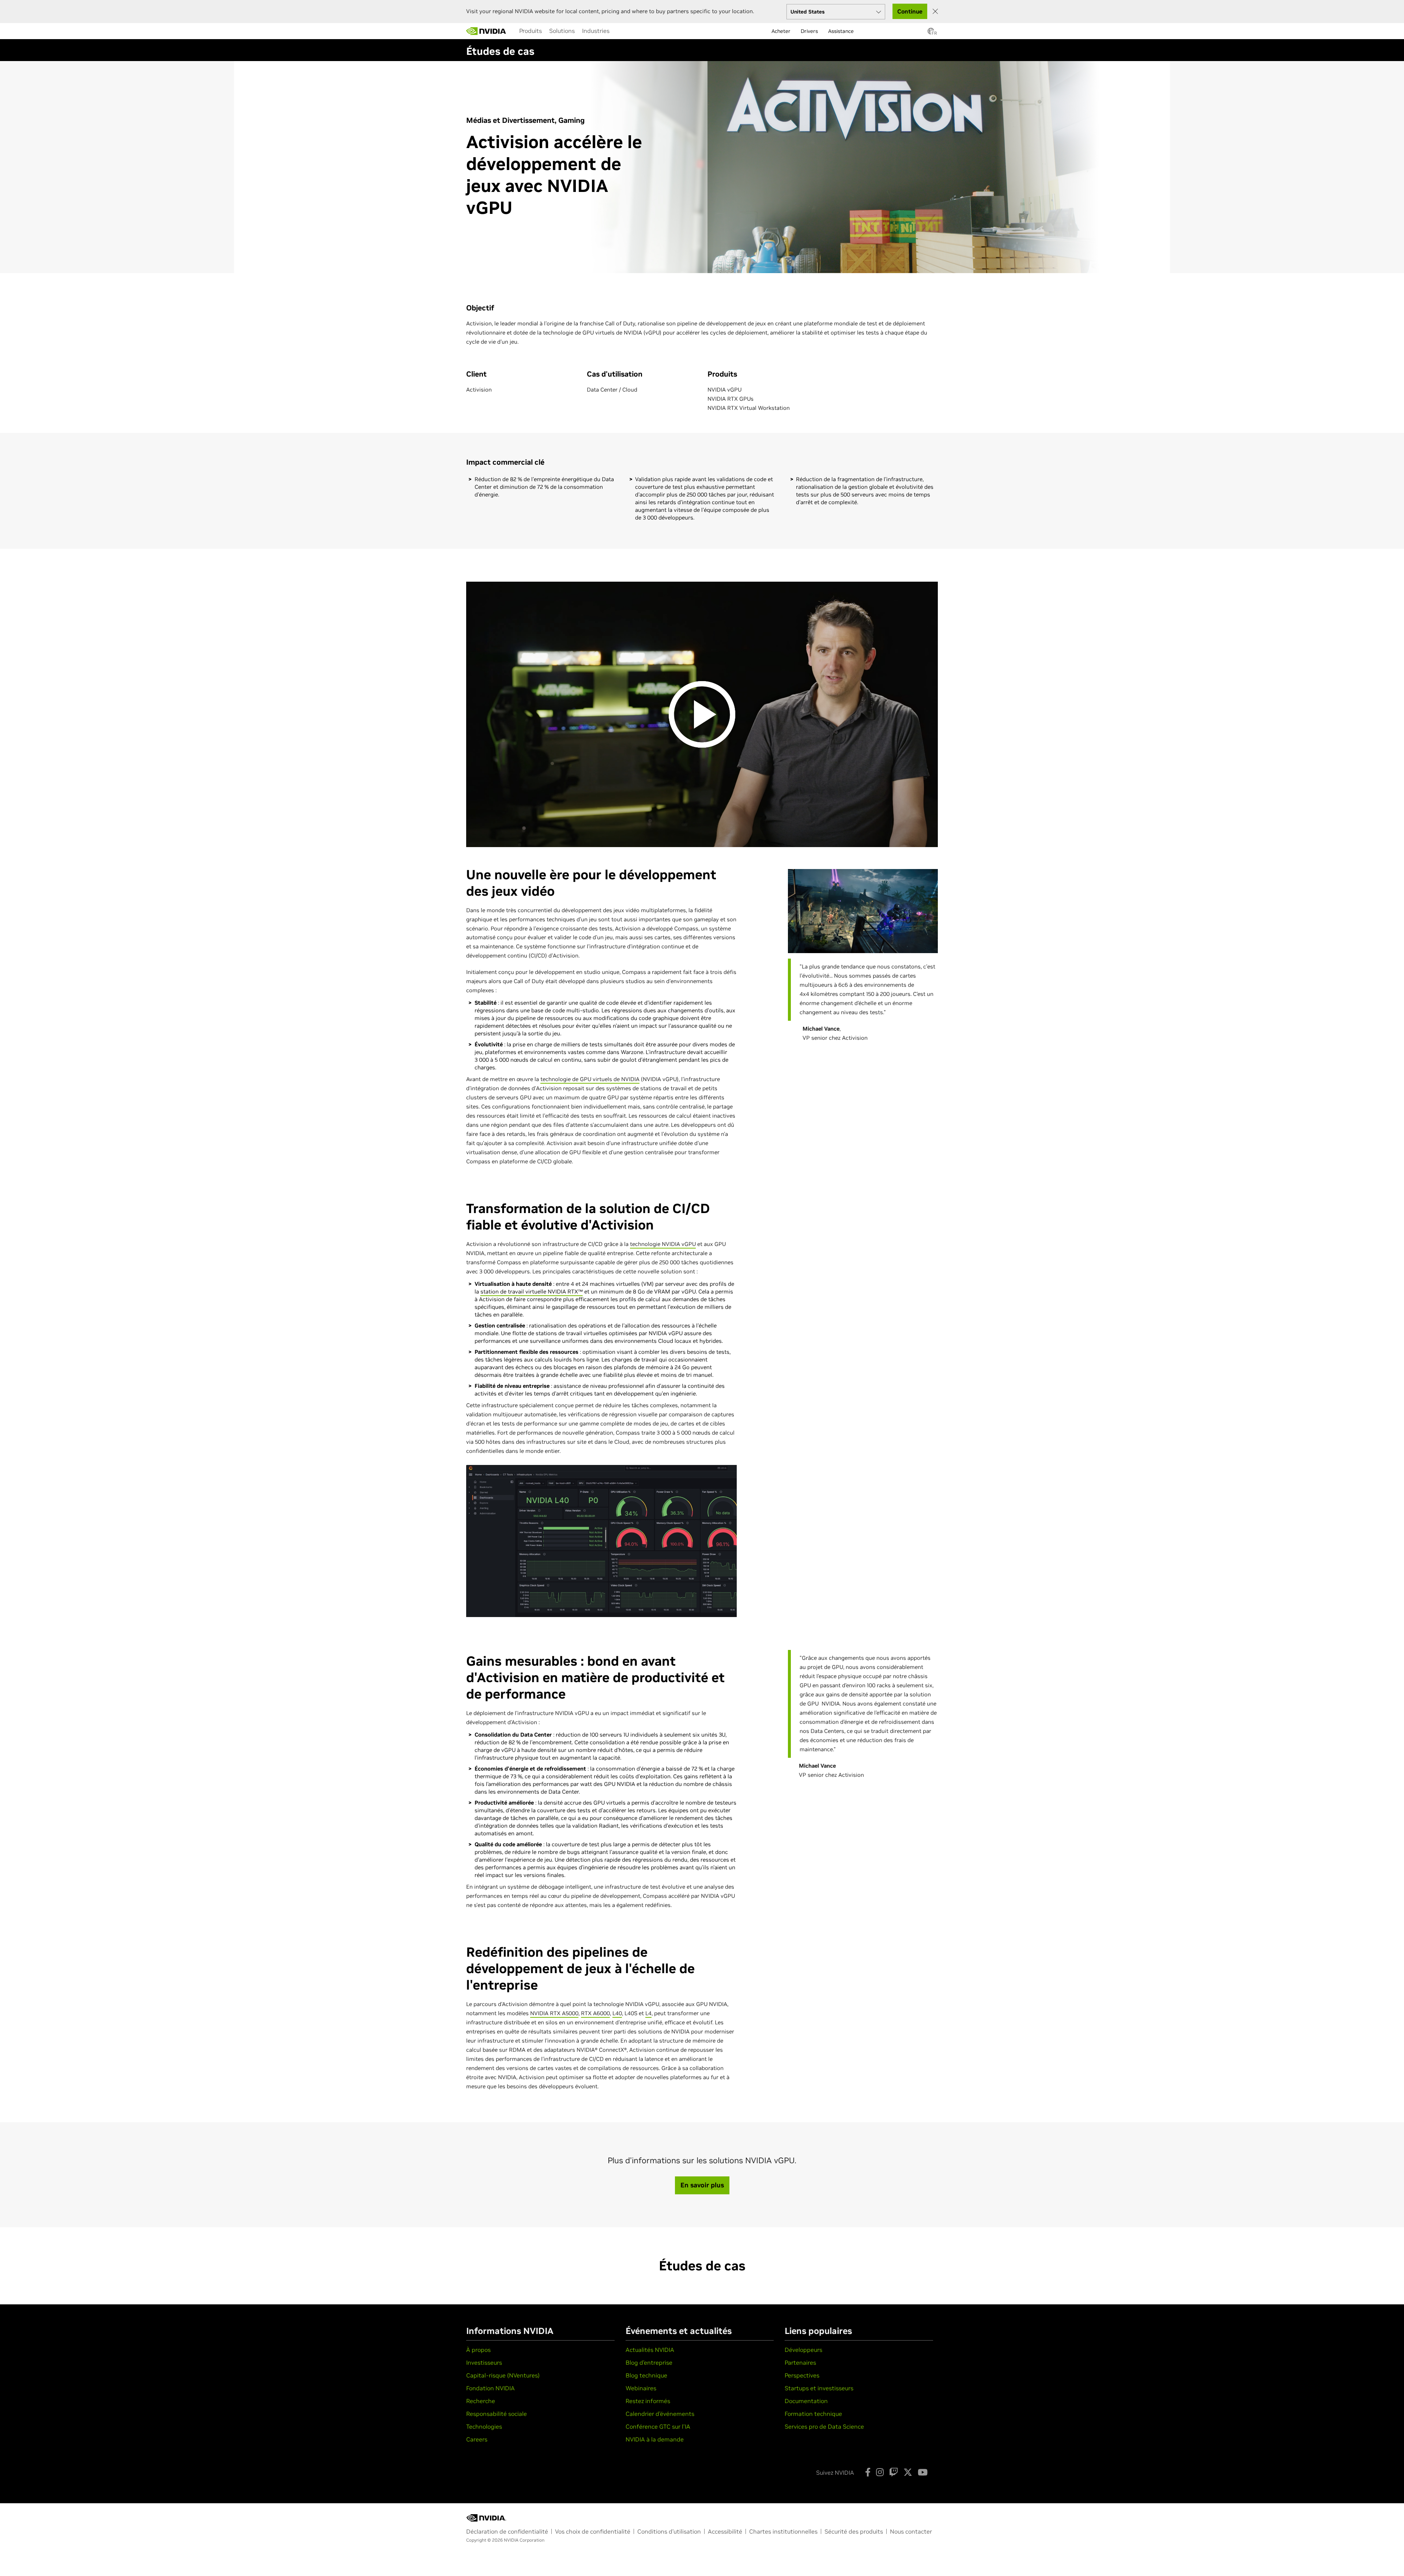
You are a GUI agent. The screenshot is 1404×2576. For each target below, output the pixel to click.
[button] (931, 33)
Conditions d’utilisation (669, 2531)
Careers (477, 2439)
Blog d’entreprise (649, 2362)
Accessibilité (725, 2531)
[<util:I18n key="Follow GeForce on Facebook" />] (868, 2472)
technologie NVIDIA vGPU (663, 1244)
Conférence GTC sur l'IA (658, 2426)
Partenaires (800, 2362)
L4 (648, 2013)
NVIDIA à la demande (655, 2439)
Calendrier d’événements (660, 2414)
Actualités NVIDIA (650, 2350)
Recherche (481, 2401)
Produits (531, 31)
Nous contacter (911, 2531)
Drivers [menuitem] (809, 31)
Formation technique (813, 2414)
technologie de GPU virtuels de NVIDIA (590, 1079)
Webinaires (641, 2388)
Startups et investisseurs (819, 2388)
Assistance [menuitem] (841, 31)
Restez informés (648, 2401)
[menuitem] (531, 31)
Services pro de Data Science (824, 2426)
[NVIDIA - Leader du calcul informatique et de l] (486, 31)
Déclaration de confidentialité (507, 2531)
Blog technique (646, 2375)
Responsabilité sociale (497, 2414)
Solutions (562, 31)
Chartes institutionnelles (783, 2531)
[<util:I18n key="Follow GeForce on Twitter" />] (908, 2472)
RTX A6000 (595, 2013)
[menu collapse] (514, 31)
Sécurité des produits (854, 2531)
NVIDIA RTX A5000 (554, 2013)
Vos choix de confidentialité (593, 2531)
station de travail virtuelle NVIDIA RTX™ (532, 1291)
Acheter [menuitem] (781, 31)
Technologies (484, 2426)
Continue (910, 11)
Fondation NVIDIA (490, 2388)
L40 (617, 2013)
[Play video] (702, 714)
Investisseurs (484, 2362)
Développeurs (803, 2350)
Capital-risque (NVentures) (503, 2375)
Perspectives (802, 2375)
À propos (478, 2350)
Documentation (806, 2401)
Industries (596, 31)
